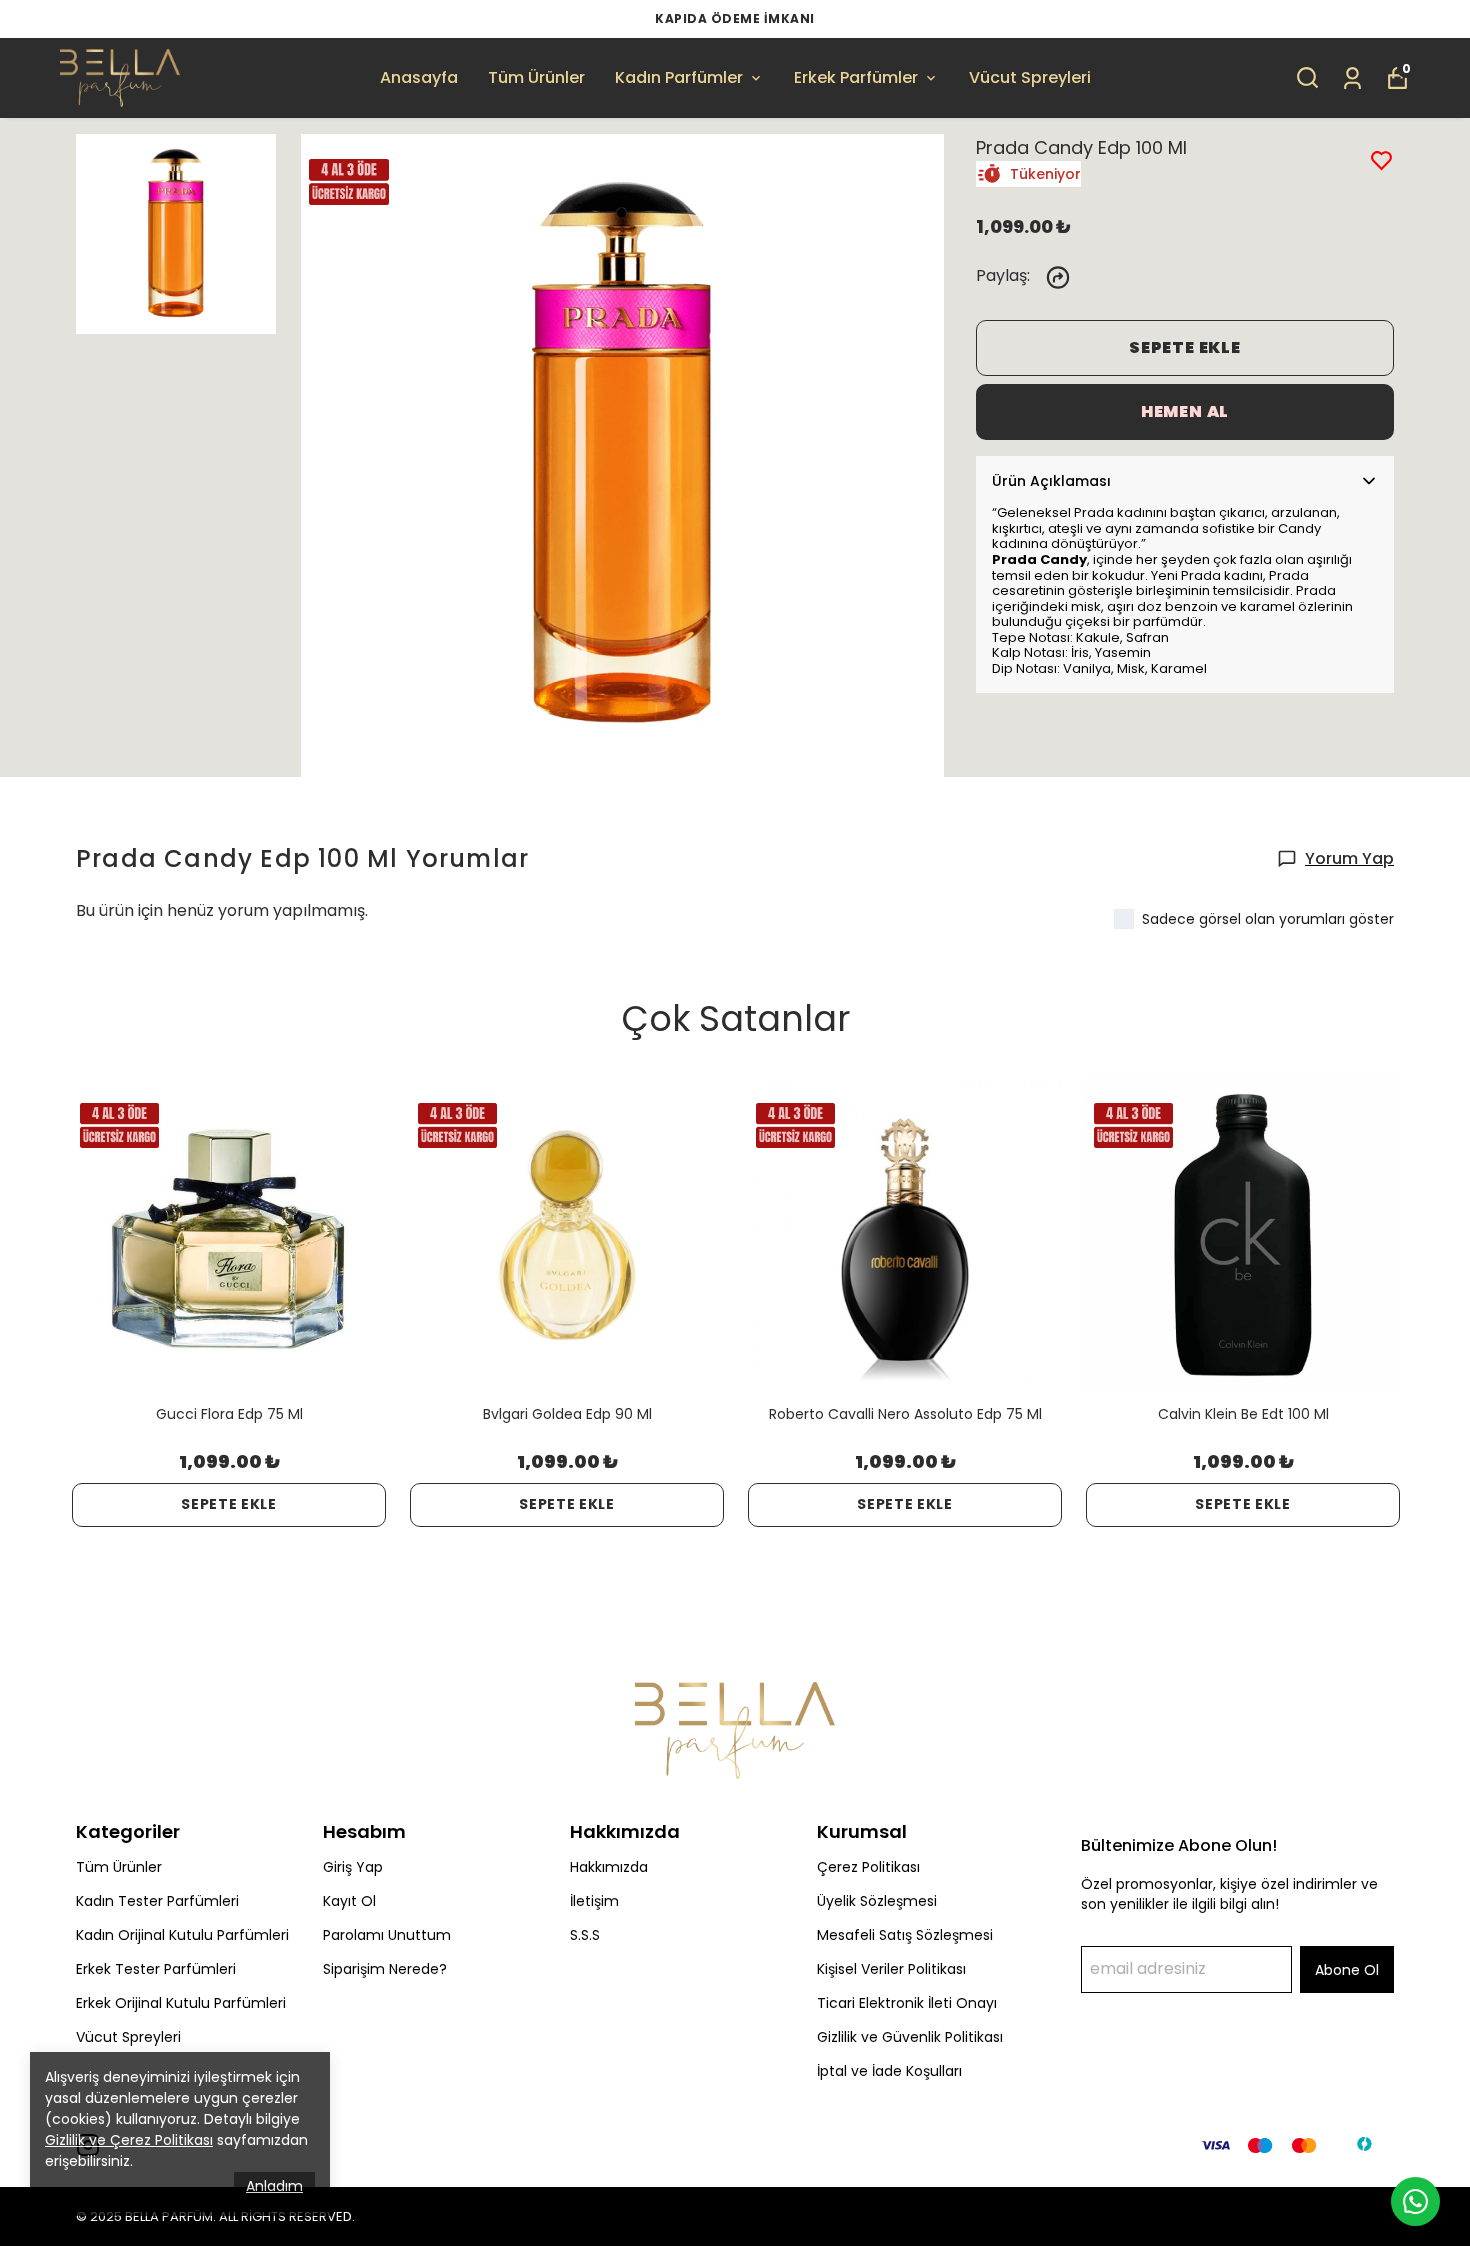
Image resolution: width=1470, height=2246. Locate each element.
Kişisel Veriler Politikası (891, 1969)
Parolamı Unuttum (387, 1935)
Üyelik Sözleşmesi (877, 1901)
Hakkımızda (609, 1867)
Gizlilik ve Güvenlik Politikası (910, 2037)
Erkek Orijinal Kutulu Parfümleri (181, 2003)
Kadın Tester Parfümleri (157, 1901)
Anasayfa (419, 77)
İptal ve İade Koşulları (889, 2071)
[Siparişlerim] (1352, 76)
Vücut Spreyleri (1030, 77)
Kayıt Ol (349, 1901)
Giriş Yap (353, 1867)
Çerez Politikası (868, 1867)
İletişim (594, 1901)
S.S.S (585, 1935)
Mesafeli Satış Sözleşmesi (905, 1935)
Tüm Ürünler (536, 77)
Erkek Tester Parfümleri (156, 1969)
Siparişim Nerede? (385, 1969)
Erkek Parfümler (856, 77)
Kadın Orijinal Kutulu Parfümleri (182, 1935)
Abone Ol (1347, 1970)
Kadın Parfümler (679, 77)
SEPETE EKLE (1185, 347)
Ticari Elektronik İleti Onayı (907, 2003)
